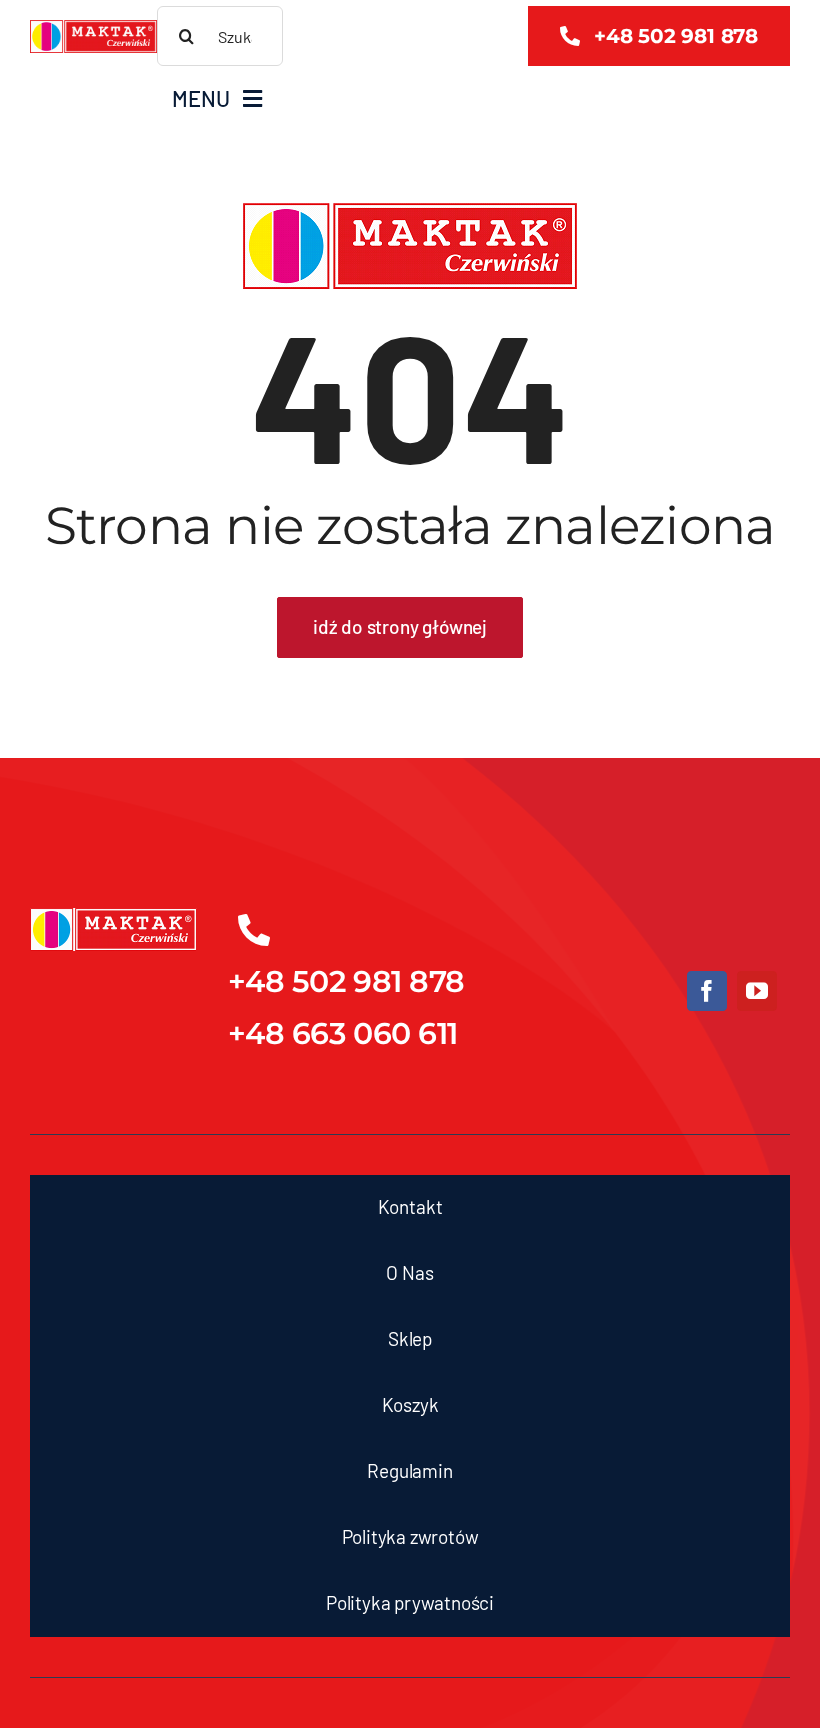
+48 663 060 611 (343, 1033)
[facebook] (707, 991)
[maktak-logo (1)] (93, 29)
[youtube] (757, 991)
